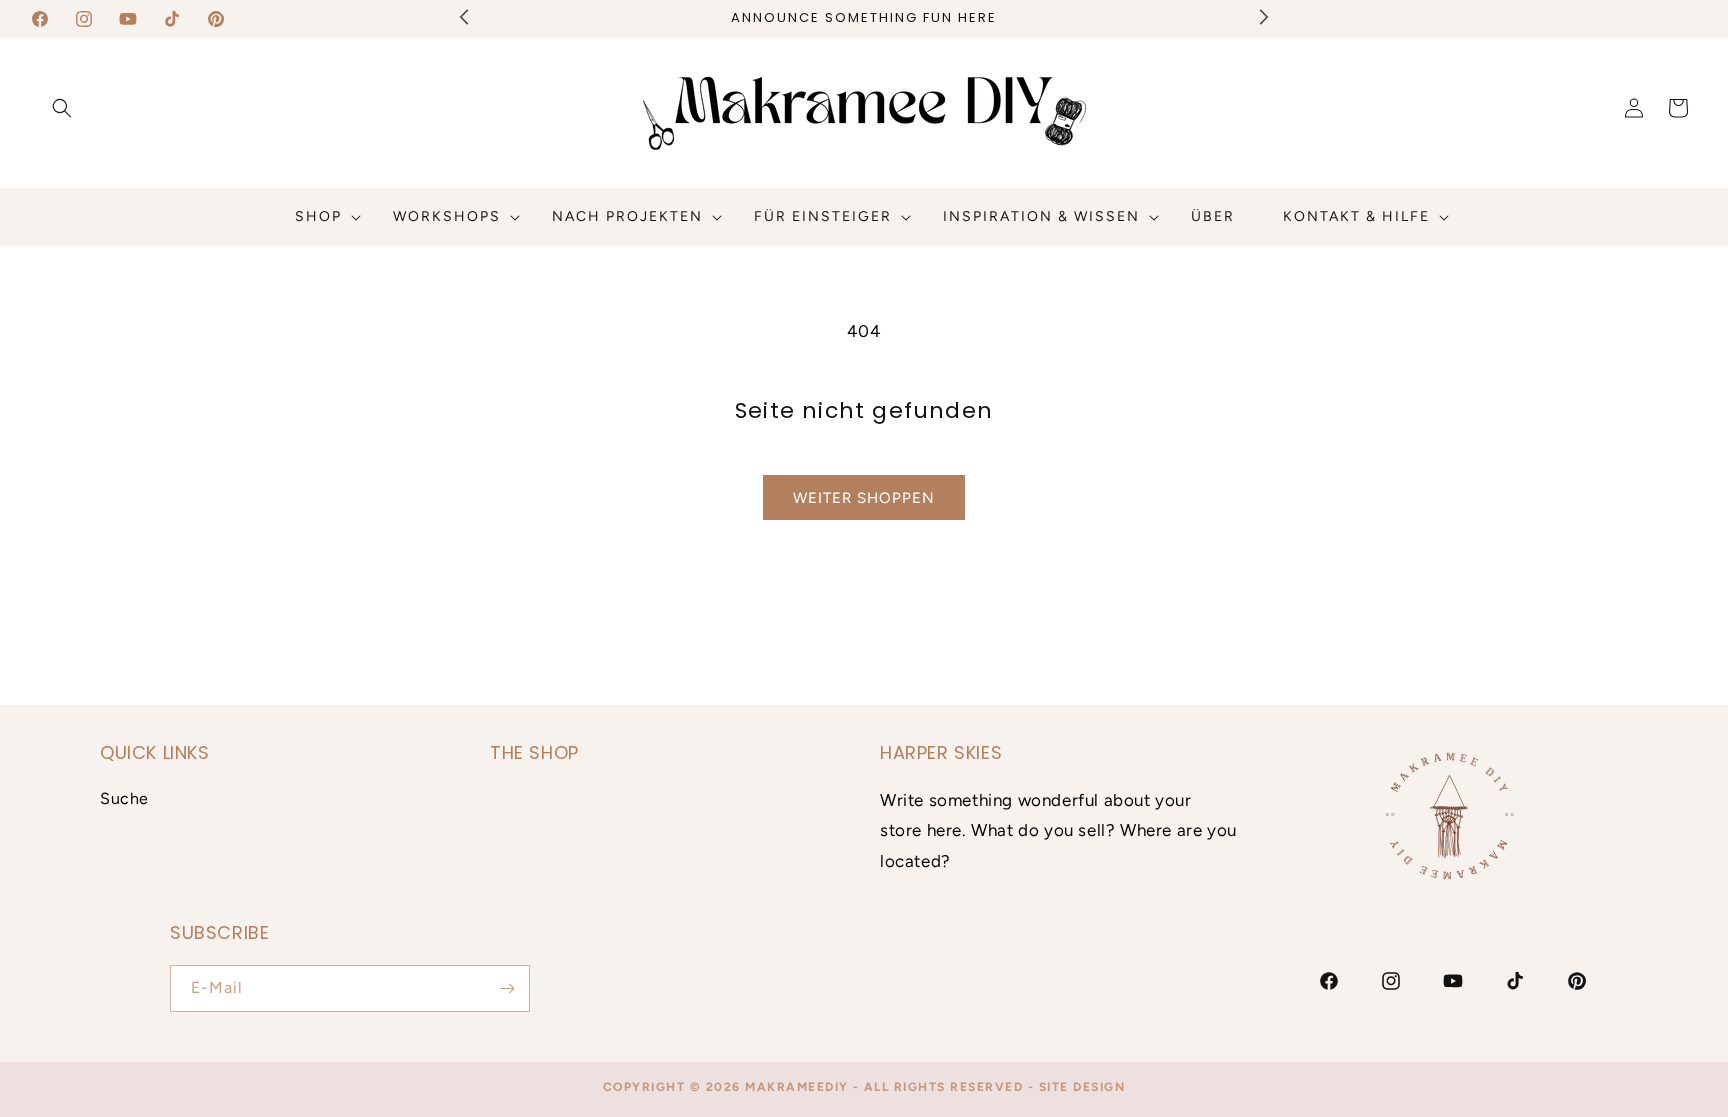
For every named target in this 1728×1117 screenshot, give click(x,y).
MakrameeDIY (797, 1087)
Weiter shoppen (864, 498)
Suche (124, 798)
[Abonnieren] (507, 988)
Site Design (1082, 1087)
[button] (62, 108)
